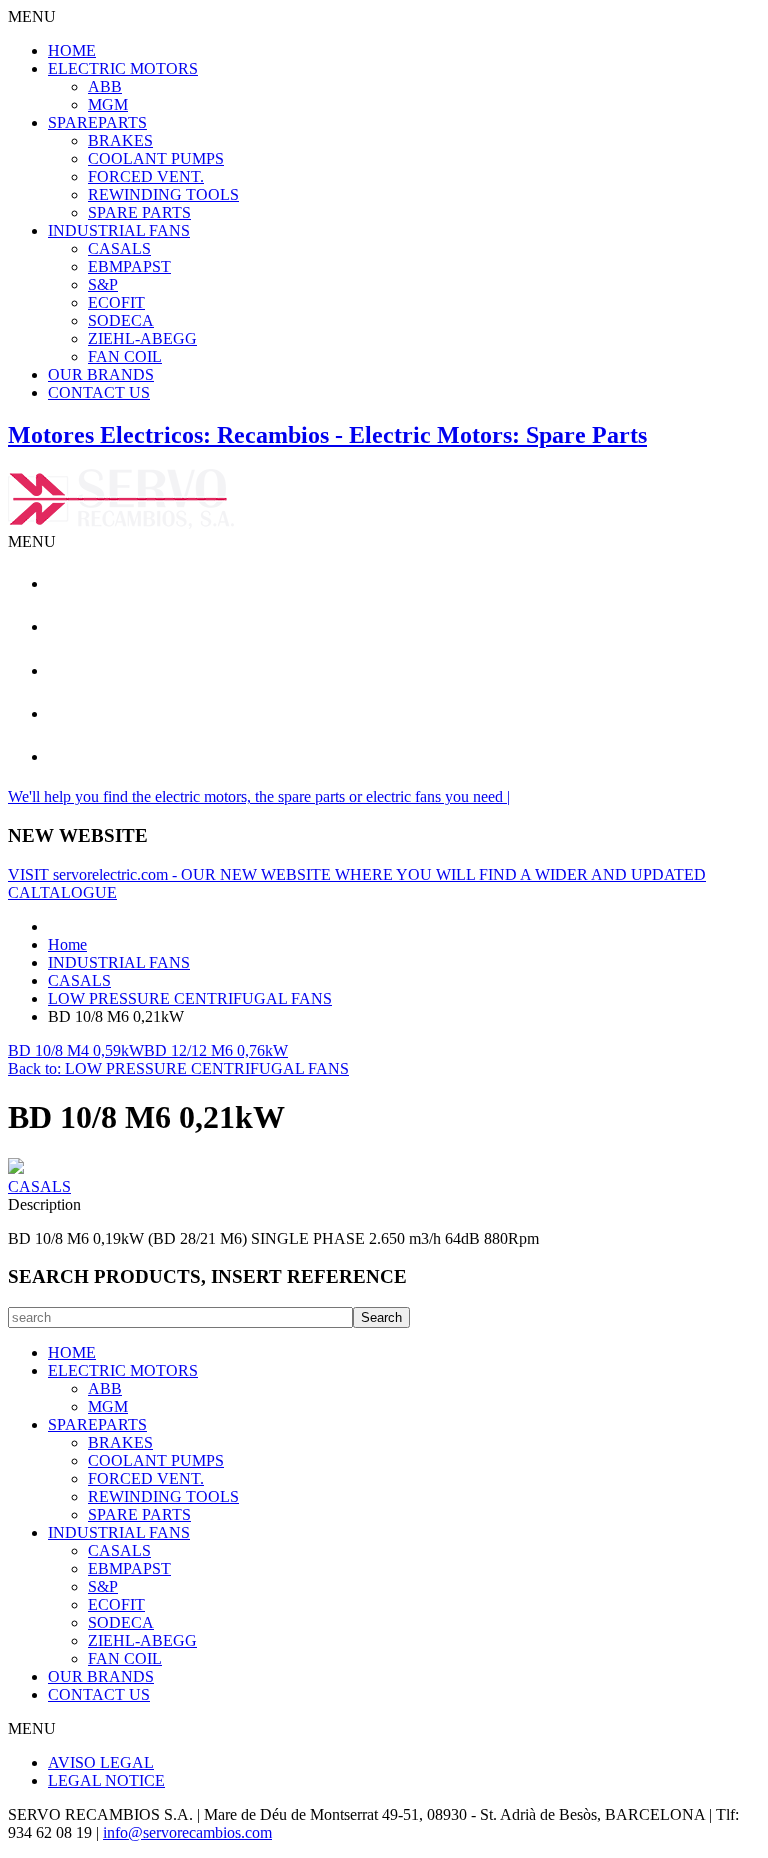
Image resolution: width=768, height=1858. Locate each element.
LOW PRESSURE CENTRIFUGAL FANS (190, 998)
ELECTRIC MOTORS (123, 68)
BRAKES (120, 140)
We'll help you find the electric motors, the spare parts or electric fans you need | (259, 796)
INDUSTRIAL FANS (119, 230)
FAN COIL (125, 356)
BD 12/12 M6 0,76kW (216, 1050)
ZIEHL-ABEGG (142, 338)
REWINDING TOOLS (163, 194)
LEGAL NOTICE (106, 1780)
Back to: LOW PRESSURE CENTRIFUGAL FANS (178, 1068)
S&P (103, 284)
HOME (72, 50)
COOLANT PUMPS (156, 158)
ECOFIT (116, 302)
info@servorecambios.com (187, 1832)
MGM (108, 104)
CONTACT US (99, 392)
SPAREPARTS (97, 122)
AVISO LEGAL (101, 1762)
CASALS (119, 248)
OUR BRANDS (101, 374)
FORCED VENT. (146, 176)
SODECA (121, 320)
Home (67, 944)
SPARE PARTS (139, 212)
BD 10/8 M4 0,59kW (76, 1050)
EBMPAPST (129, 266)
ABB (105, 86)
